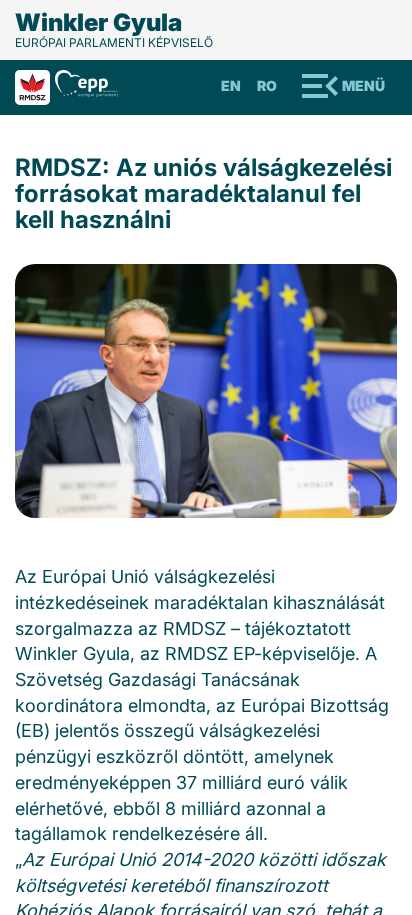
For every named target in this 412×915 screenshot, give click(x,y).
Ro (267, 85)
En (231, 85)
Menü (363, 85)
